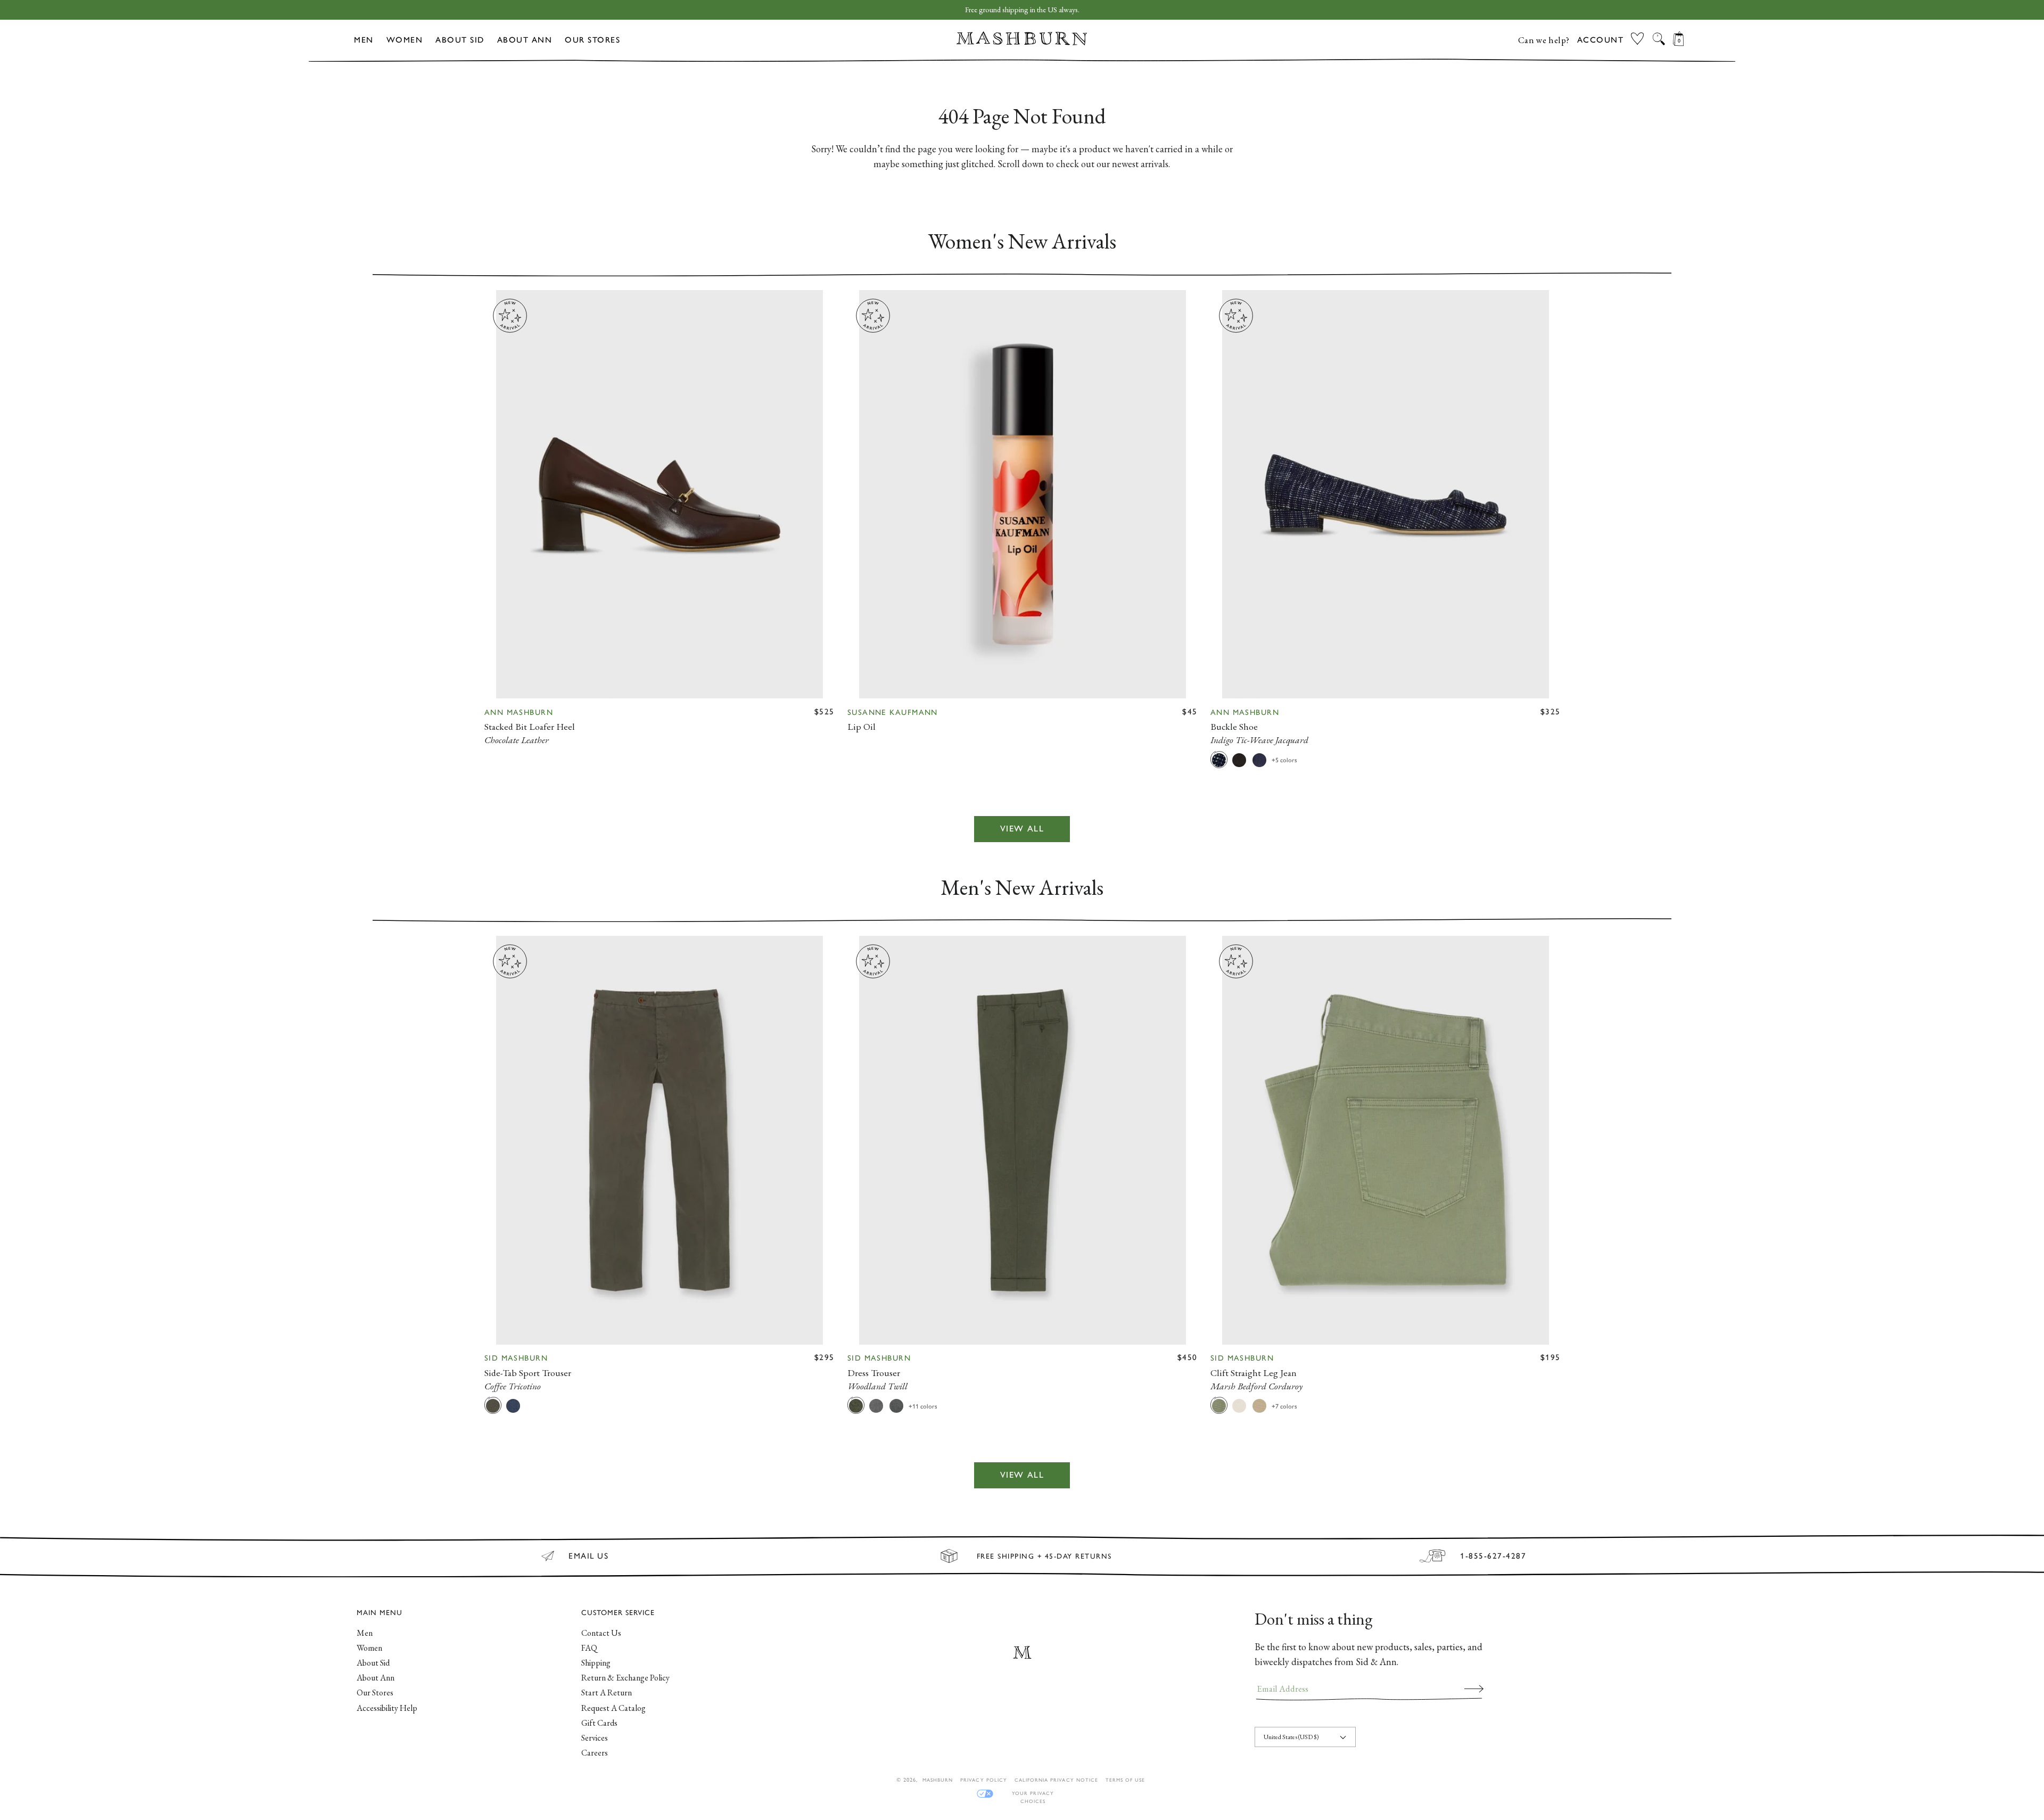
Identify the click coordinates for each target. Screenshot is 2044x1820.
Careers (595, 1753)
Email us (588, 1556)
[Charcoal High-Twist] (896, 1405)
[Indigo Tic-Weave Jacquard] (1219, 760)
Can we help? (1544, 40)
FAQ (589, 1648)
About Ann (525, 40)
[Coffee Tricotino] (493, 1405)
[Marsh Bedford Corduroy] (1219, 1405)
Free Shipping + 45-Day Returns (1044, 1556)
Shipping (596, 1663)
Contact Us (601, 1633)
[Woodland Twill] (856, 1405)
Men (364, 40)
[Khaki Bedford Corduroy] (1259, 1405)
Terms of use (1125, 1780)
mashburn (938, 1780)
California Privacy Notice (1056, 1780)
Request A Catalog (613, 1708)
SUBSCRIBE (1474, 1689)
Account (1601, 40)
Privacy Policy (984, 1780)
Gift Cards (599, 1723)
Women (405, 40)
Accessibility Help (387, 1708)
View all (1022, 829)
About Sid (460, 40)
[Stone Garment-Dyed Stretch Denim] (1239, 1405)
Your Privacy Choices (1033, 1794)
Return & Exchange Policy (625, 1678)
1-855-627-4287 (1493, 1556)
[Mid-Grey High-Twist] (876, 1405)
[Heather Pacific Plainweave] (513, 1405)
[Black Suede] (1239, 760)
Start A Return (607, 1693)
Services (595, 1738)
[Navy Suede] (1259, 760)
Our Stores (592, 40)
